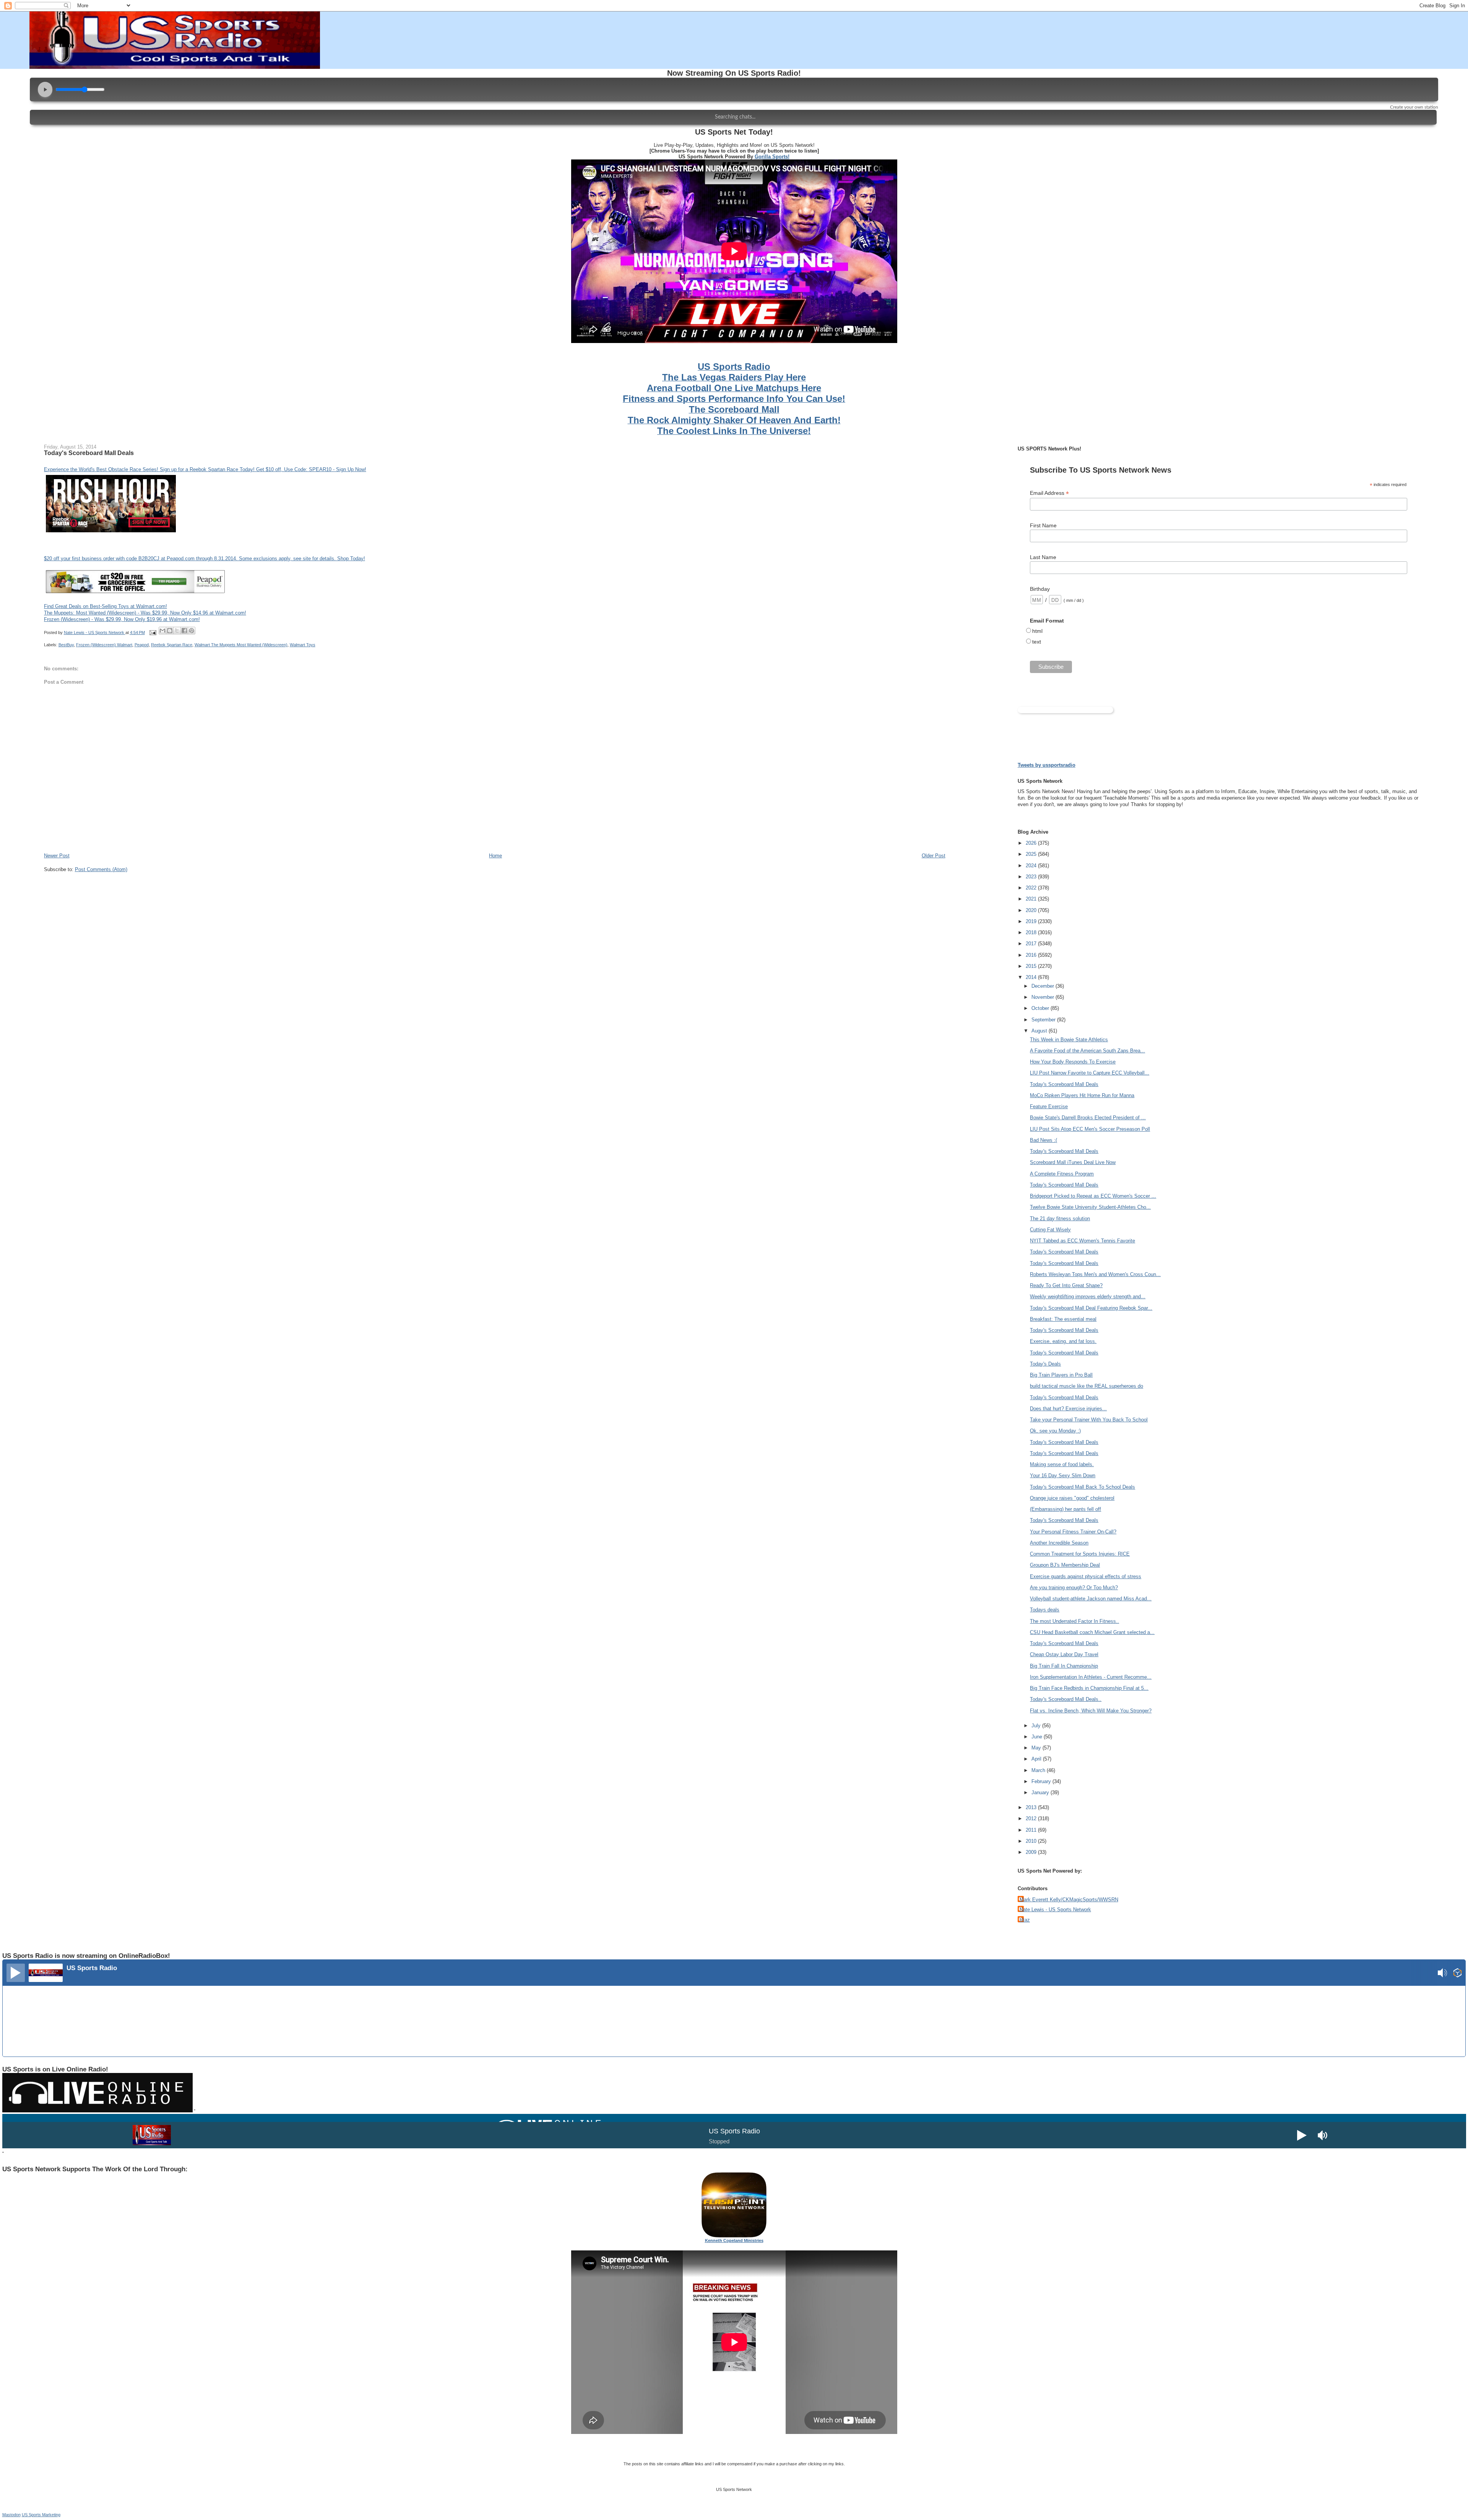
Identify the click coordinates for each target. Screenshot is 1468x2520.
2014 (1032, 977)
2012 (1032, 1818)
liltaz (1025, 1920)
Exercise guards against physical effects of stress (1086, 1576)
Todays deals (1045, 1610)
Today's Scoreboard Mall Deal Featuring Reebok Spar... (1091, 1308)
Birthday (1040, 589)
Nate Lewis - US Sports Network (1055, 1910)
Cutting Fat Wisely (1050, 1230)
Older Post (934, 856)
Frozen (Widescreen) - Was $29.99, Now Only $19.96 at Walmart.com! (122, 619)
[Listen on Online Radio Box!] (1457, 1974)
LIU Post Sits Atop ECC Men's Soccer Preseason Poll (1090, 1129)
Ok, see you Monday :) (1055, 1431)
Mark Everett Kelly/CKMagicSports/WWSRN (1069, 1900)
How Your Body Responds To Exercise (1073, 1062)
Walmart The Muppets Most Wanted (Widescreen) (241, 645)
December (1043, 986)
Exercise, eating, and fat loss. (1063, 1341)
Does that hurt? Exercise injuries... (1068, 1409)
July (1037, 1726)
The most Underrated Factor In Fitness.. (1074, 1621)
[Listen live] (16, 1973)
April (1037, 1759)
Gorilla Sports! (772, 157)
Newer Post (57, 856)
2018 (1032, 932)
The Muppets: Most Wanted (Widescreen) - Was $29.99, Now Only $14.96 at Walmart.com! (145, 613)
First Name (1043, 525)
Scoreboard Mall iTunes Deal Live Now (1073, 1162)
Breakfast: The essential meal (1063, 1319)
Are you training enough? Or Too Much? (1074, 1588)
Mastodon (11, 2515)
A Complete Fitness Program (1062, 1174)
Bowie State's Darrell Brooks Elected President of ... (1088, 1118)
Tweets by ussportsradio (1047, 765)
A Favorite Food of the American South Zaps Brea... (1087, 1051)
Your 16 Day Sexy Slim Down (1063, 1475)
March (1039, 1770)
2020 (1032, 910)
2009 (1032, 1852)
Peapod (142, 645)
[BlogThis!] (170, 631)
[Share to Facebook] (184, 631)
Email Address (1049, 493)
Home (495, 856)
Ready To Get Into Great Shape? (1066, 1285)
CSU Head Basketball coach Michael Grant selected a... (1092, 1632)
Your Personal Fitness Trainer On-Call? (1073, 1532)
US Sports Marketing (41, 2515)
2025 (1032, 854)
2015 (1032, 966)
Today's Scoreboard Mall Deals (1064, 1084)
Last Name (1043, 557)
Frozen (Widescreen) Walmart (104, 645)
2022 (1032, 888)
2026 (1032, 843)
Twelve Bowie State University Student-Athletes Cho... (1090, 1207)
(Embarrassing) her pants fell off (1065, 1509)
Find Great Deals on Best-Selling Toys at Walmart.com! (106, 606)
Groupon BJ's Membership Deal (1065, 1565)
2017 (1032, 944)
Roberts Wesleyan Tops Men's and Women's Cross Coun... (1095, 1274)
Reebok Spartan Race (172, 645)
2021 (1032, 899)
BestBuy (66, 645)
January (1041, 1792)
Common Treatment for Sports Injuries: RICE (1080, 1554)
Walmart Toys (303, 645)
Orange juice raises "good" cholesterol (1072, 1498)
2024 (1032, 866)
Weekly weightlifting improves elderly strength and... (1088, 1297)
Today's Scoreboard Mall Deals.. (1066, 1699)
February (1042, 1781)
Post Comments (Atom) (101, 869)
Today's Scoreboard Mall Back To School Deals (1082, 1487)
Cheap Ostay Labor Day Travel (1064, 1654)
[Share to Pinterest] (192, 631)
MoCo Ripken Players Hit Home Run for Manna (1082, 1095)
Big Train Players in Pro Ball (1061, 1375)
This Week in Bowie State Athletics (1069, 1040)
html (1037, 631)
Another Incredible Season (1059, 1543)
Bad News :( (1043, 1140)
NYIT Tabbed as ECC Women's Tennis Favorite (1082, 1241)
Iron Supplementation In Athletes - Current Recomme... (1091, 1677)
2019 (1032, 921)
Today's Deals (1045, 1364)
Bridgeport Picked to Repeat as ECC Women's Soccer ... (1093, 1196)
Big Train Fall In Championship (1064, 1666)
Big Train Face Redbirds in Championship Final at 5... (1089, 1688)
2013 (1032, 1807)
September (1044, 1020)
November (1043, 997)
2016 (1032, 955)
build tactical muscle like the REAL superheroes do (1086, 1386)
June (1038, 1737)
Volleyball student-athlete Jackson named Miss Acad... (1091, 1599)
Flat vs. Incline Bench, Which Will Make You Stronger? (1091, 1711)
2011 (1032, 1830)
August (1040, 1031)
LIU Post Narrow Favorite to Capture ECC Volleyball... (1090, 1073)
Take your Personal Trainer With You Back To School (1089, 1420)
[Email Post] (153, 632)
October (1041, 1008)
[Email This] (162, 631)
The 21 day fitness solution (1060, 1219)
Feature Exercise (1049, 1106)
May (1037, 1748)
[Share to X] (177, 631)
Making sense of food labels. (1062, 1464)
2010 (1032, 1841)
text (1037, 642)
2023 (1032, 877)
